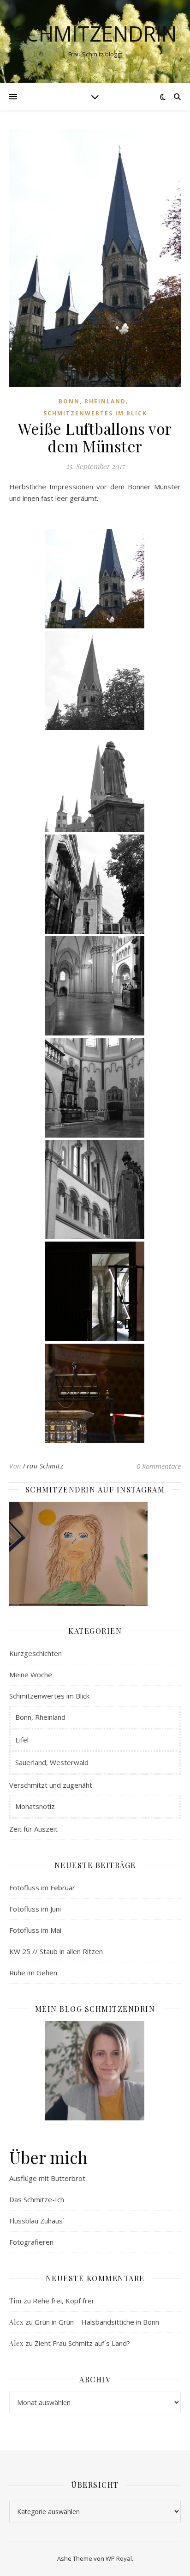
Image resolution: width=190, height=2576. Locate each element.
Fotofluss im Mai (35, 1930)
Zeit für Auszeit (33, 1829)
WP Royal (119, 2558)
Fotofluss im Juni (35, 1909)
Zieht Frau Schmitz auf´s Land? (82, 2343)
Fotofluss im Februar (42, 1888)
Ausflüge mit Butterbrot (47, 2178)
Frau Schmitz (43, 1466)
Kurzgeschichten (36, 1653)
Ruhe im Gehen (33, 1973)
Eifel (22, 1740)
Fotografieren (31, 2242)
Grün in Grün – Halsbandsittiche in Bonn (97, 2322)
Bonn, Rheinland (92, 401)
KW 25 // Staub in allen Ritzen (56, 1951)
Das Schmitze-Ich (37, 2199)
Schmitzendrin (95, 33)
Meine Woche (31, 1675)
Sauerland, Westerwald (52, 1762)
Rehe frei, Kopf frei (63, 2301)
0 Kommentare (159, 1466)
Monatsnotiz (35, 1806)
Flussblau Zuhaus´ (37, 2221)
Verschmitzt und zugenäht (51, 1785)
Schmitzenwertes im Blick (95, 413)
